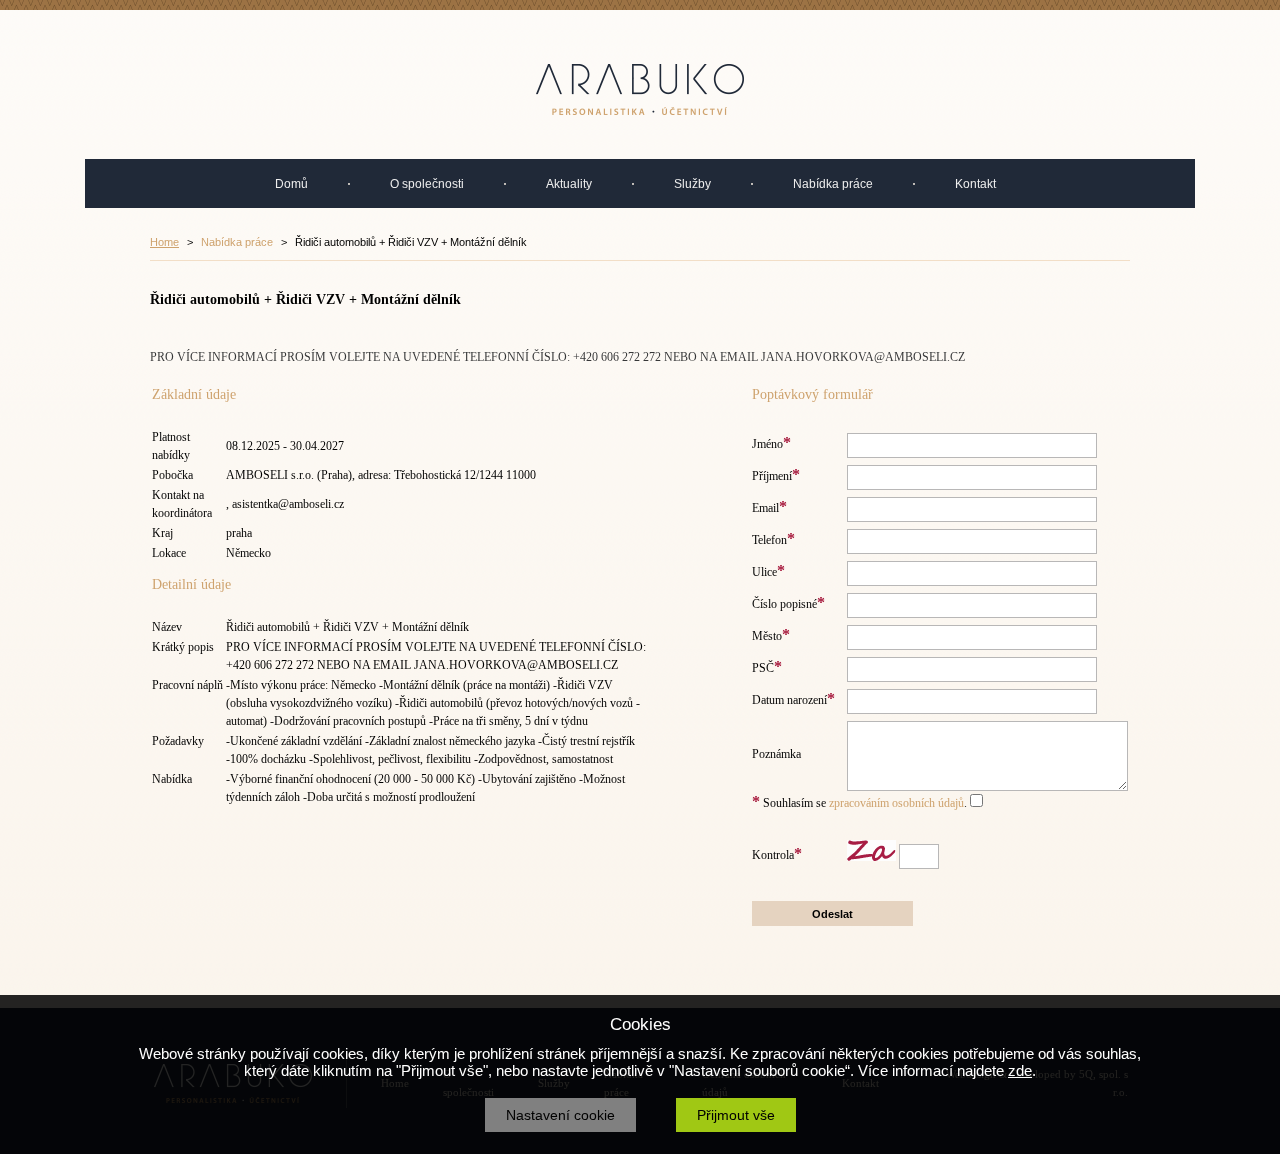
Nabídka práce (833, 184)
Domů (291, 184)
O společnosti (427, 184)
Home (164, 242)
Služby (692, 184)
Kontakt (975, 184)
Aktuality (569, 184)
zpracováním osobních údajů (896, 803)
